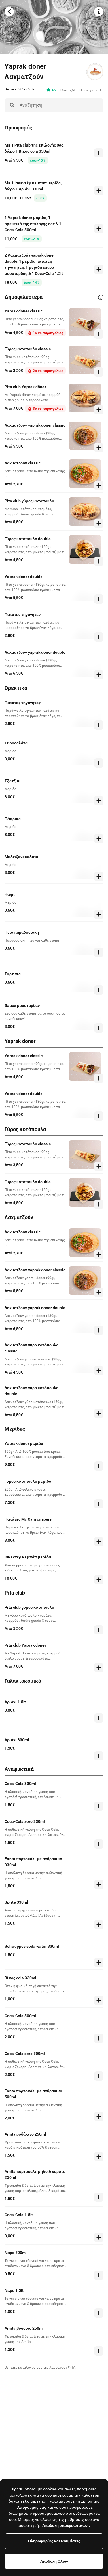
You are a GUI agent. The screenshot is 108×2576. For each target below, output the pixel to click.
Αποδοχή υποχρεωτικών (65, 2525)
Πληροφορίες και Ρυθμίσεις (54, 2541)
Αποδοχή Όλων (54, 2561)
